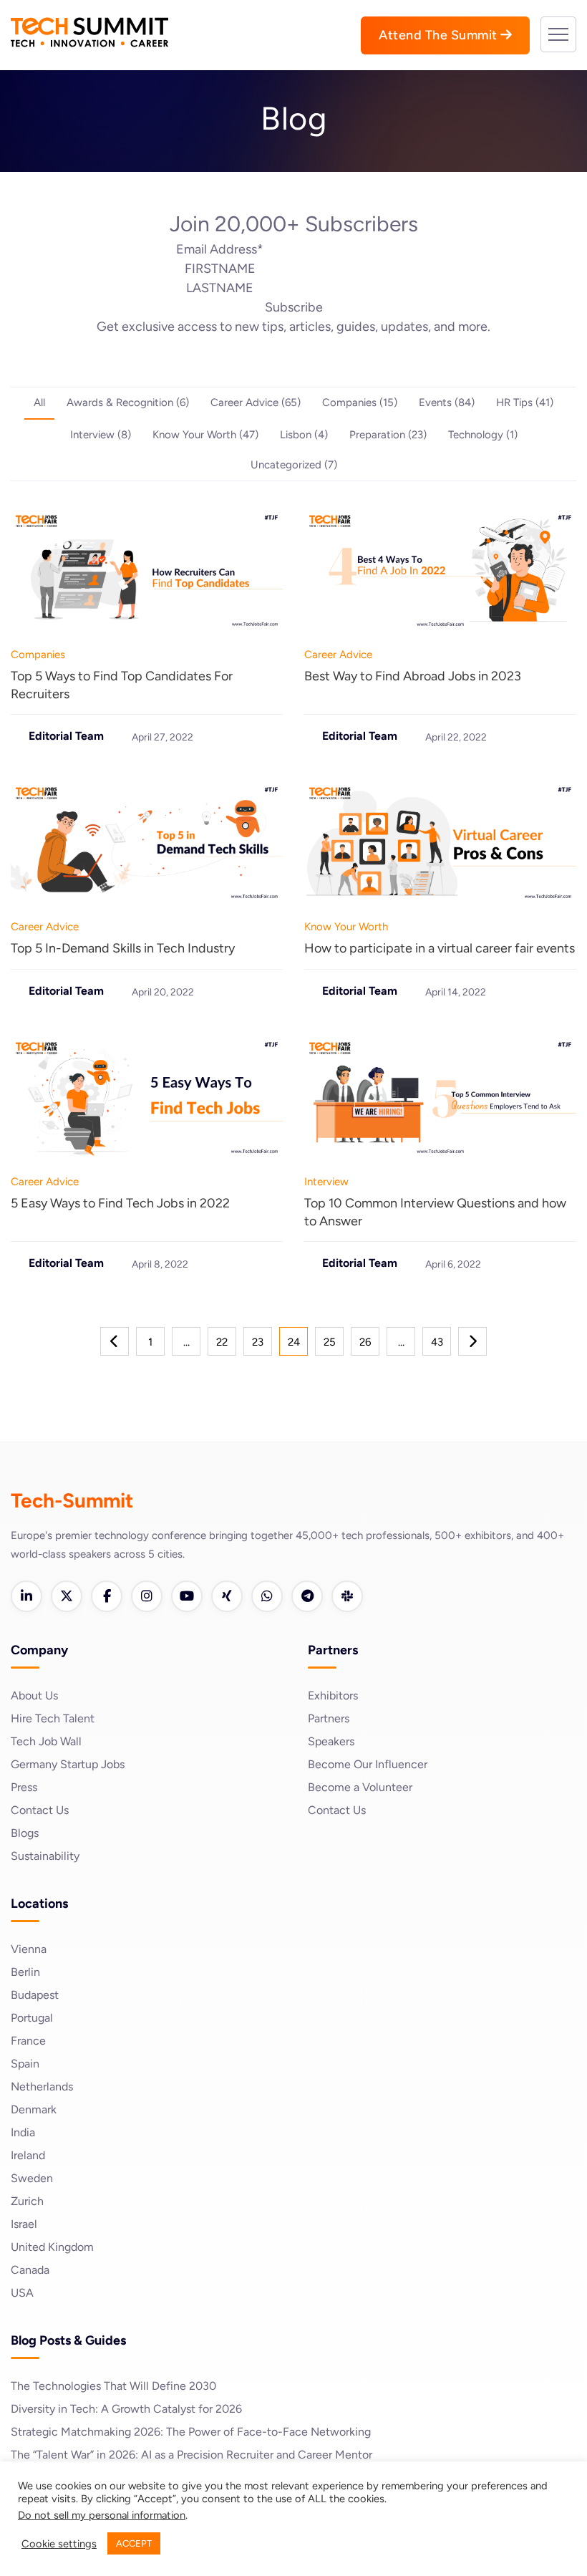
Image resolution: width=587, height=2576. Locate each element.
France (28, 2041)
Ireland (28, 2155)
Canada (30, 2270)
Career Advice (338, 655)
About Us (34, 1695)
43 (437, 1342)
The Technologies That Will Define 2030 (113, 2386)
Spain (25, 2064)
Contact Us (40, 1810)
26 (365, 1342)
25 (330, 1342)
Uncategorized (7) (294, 465)
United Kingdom (52, 2247)
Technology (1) (483, 435)
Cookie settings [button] (59, 2544)
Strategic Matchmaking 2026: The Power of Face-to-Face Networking (191, 2432)
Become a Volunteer (360, 1787)
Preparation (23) (388, 435)
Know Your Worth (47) (205, 435)
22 (222, 1342)
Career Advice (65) (256, 402)
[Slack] (347, 1596)
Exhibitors (333, 1695)
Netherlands (42, 2087)
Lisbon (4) (304, 435)
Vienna (29, 1949)
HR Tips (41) (525, 402)
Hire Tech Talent (53, 1718)
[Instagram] (147, 1596)
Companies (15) (360, 402)
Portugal (32, 2018)
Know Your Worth (346, 927)
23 (258, 1342)
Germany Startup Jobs (68, 1764)
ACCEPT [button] (134, 2543)
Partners (329, 1718)
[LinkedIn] (26, 1596)
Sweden (32, 2178)
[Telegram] (307, 1596)
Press (24, 1787)
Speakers (331, 1741)
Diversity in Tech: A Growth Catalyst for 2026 (126, 2409)
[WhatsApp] (267, 1596)
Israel (24, 2224)
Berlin (25, 1972)
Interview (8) (101, 435)
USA (22, 2293)
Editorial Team (66, 736)
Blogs (25, 1833)
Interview (326, 1182)
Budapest (35, 1995)
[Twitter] (67, 1596)
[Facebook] (107, 1596)
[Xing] (227, 1596)
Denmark (34, 2109)
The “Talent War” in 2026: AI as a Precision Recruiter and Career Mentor (191, 2455)
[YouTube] (187, 1596)
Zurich (27, 2201)
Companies (38, 655)
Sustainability (45, 1856)
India (23, 2132)
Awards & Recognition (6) (128, 402)
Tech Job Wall (46, 1741)
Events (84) (447, 402)
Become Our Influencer (368, 1764)
